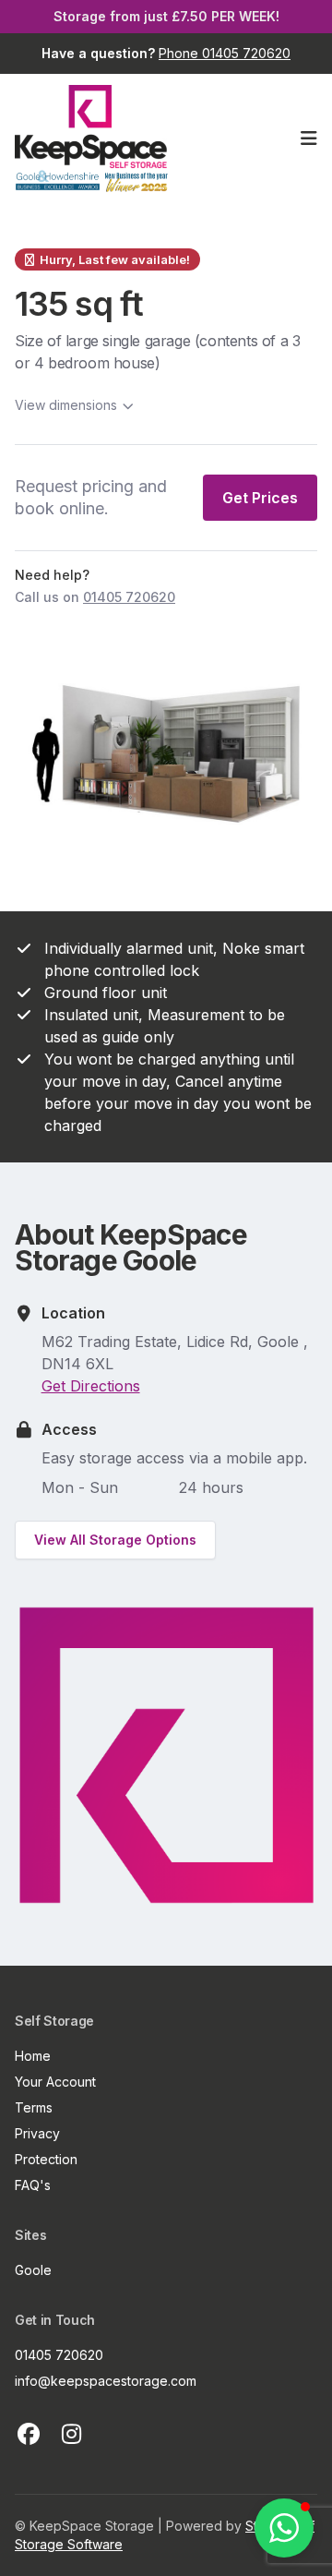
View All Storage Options (115, 1540)
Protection (46, 2159)
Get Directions (91, 1386)
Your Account (55, 2082)
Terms (34, 2107)
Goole (33, 2270)
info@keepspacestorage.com (106, 2381)
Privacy (37, 2133)
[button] (284, 2528)
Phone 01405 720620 (225, 53)
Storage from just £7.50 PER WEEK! (166, 16)
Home (33, 2056)
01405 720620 (59, 2355)
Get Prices (260, 498)
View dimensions (66, 405)
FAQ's (33, 2185)
